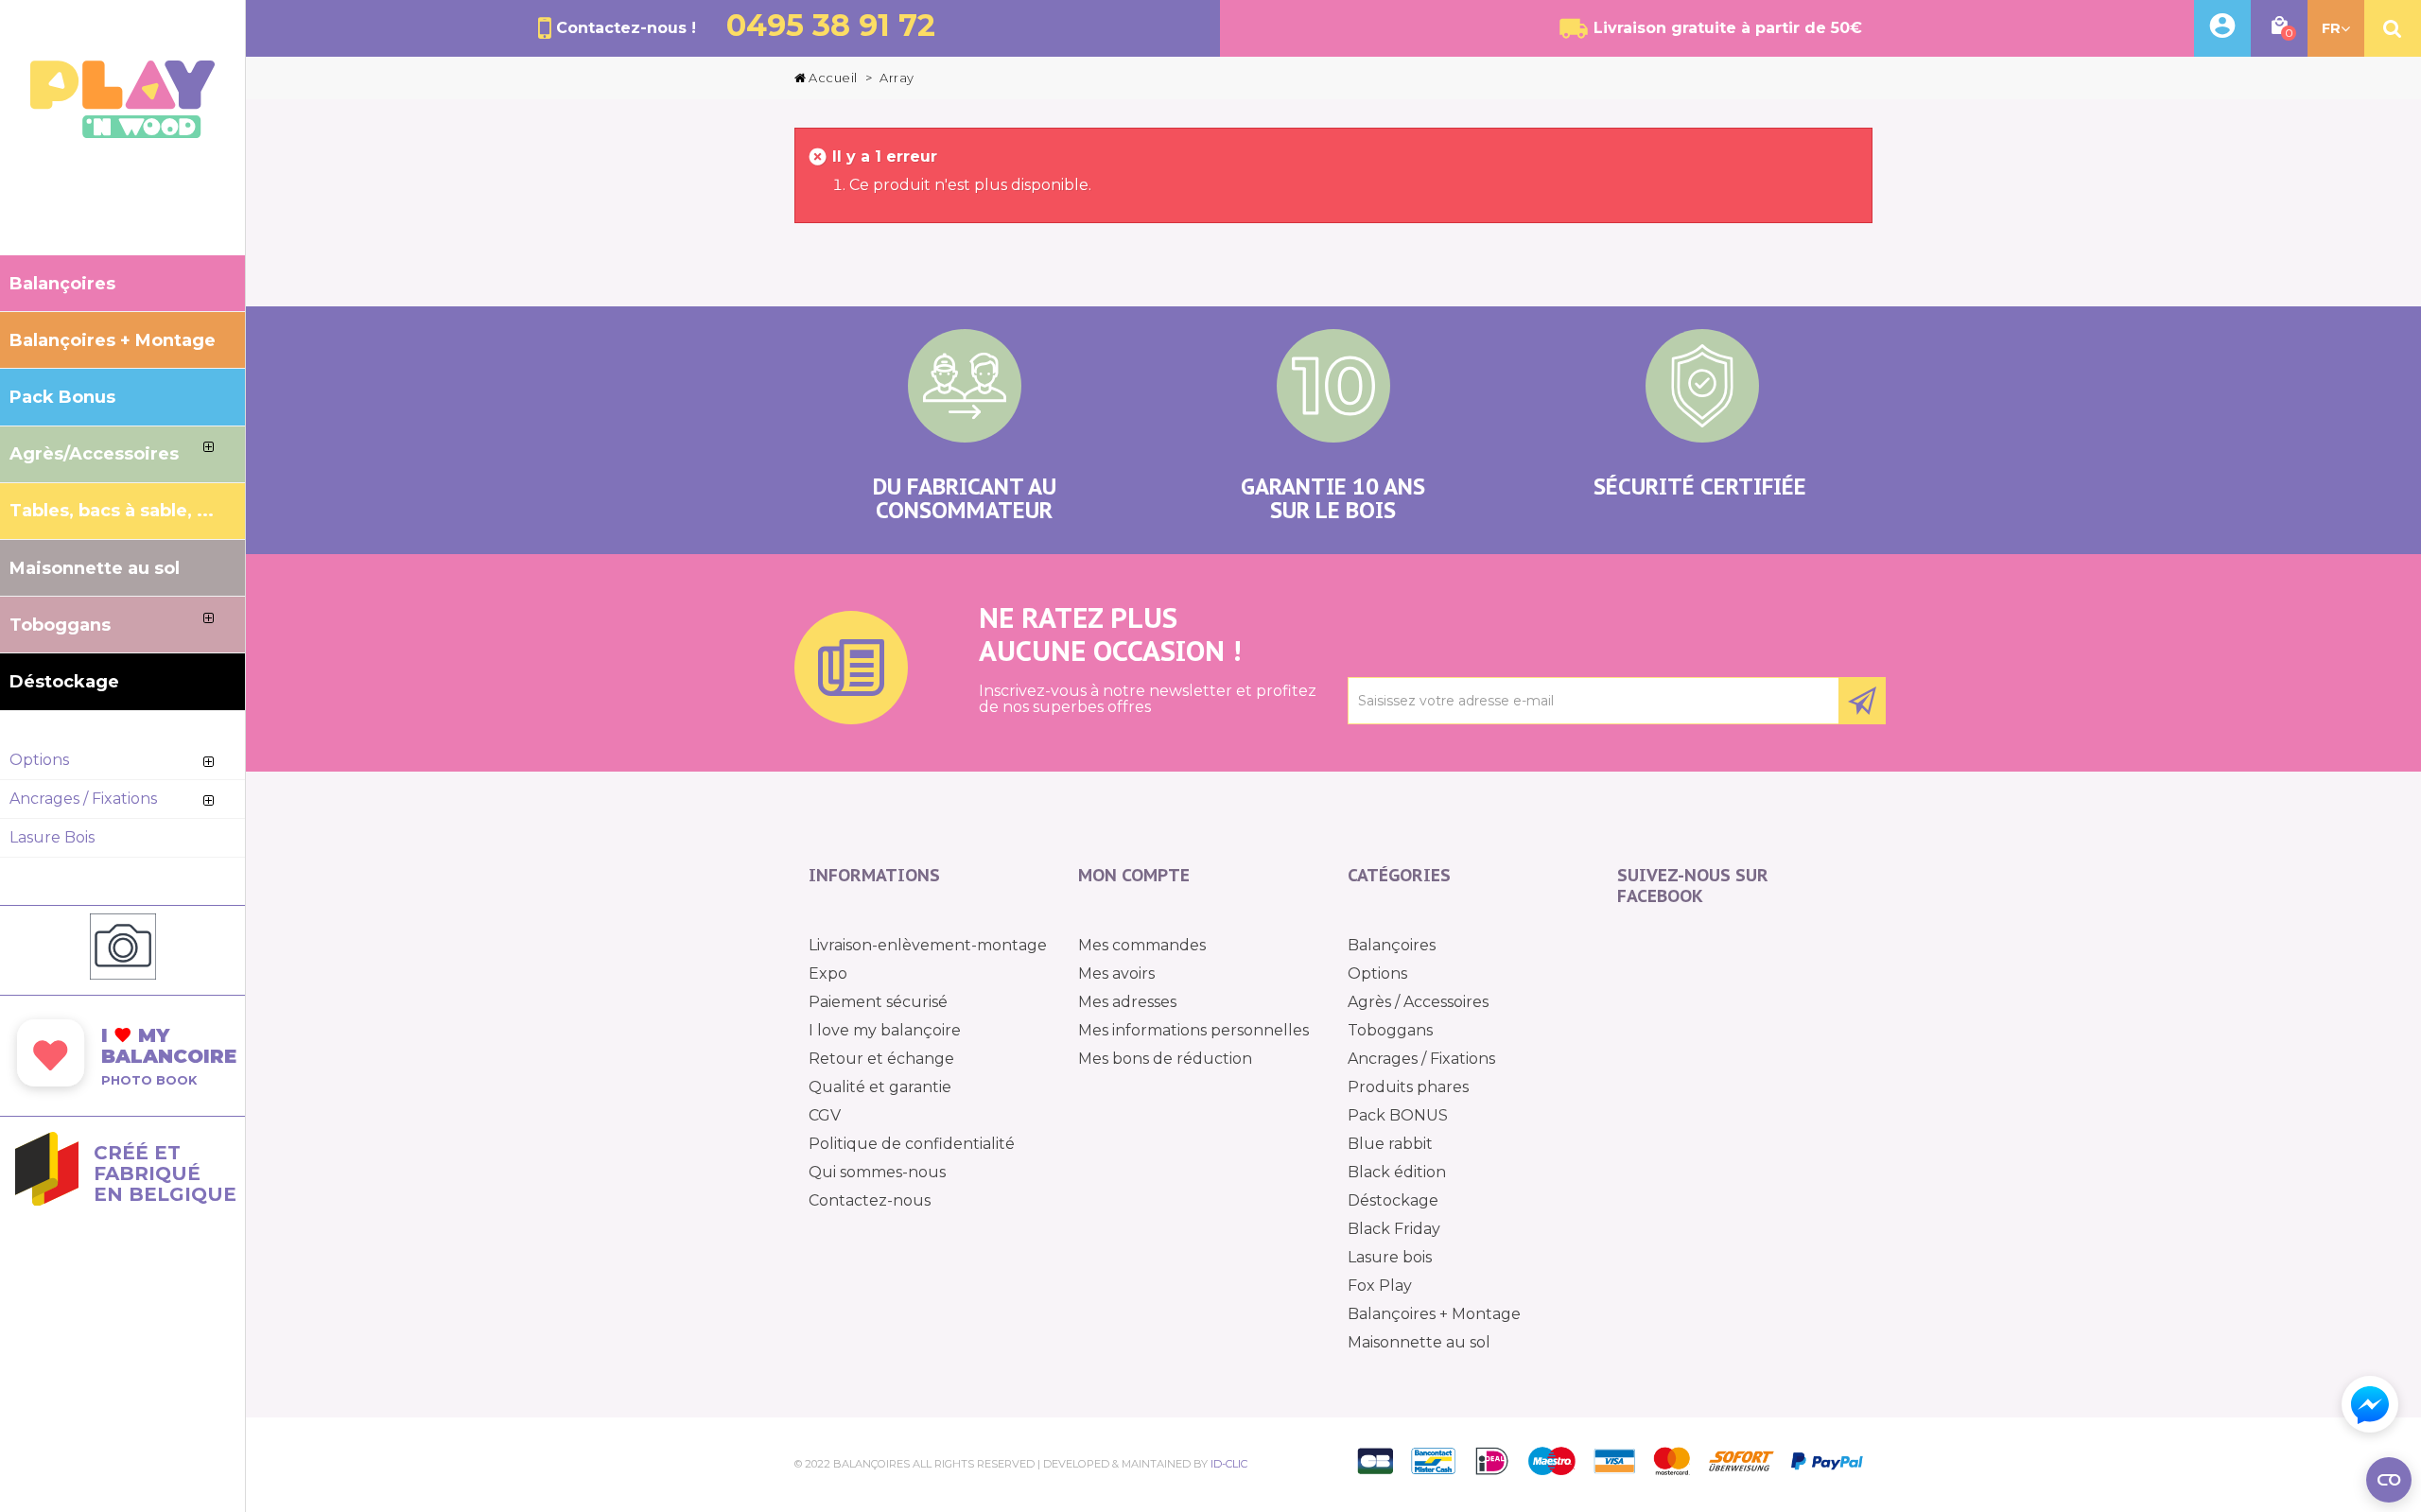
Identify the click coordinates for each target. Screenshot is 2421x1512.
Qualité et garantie (880, 1087)
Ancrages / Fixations (1421, 1059)
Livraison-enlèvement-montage (928, 945)
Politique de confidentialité (912, 1144)
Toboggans (1390, 1030)
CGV (825, 1115)
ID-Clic (1229, 1464)
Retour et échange (881, 1059)
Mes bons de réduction (1165, 1059)
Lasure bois (1390, 1257)
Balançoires (1392, 945)
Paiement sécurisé (878, 1002)
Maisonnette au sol (1419, 1342)
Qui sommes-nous (877, 1172)
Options (1377, 973)
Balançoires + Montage (1434, 1314)
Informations (874, 875)
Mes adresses (1127, 1002)
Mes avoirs (1116, 973)
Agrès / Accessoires (1418, 1002)
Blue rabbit (1390, 1144)
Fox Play (1380, 1286)
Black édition (1397, 1172)
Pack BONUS (1398, 1115)
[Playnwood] (122, 133)
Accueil (833, 78)
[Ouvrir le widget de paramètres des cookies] (2389, 1480)
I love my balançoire (885, 1030)
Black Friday (1394, 1229)
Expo (828, 973)
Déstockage (1393, 1200)
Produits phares (1408, 1087)
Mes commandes (1142, 945)
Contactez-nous (870, 1200)
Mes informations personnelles (1193, 1030)
